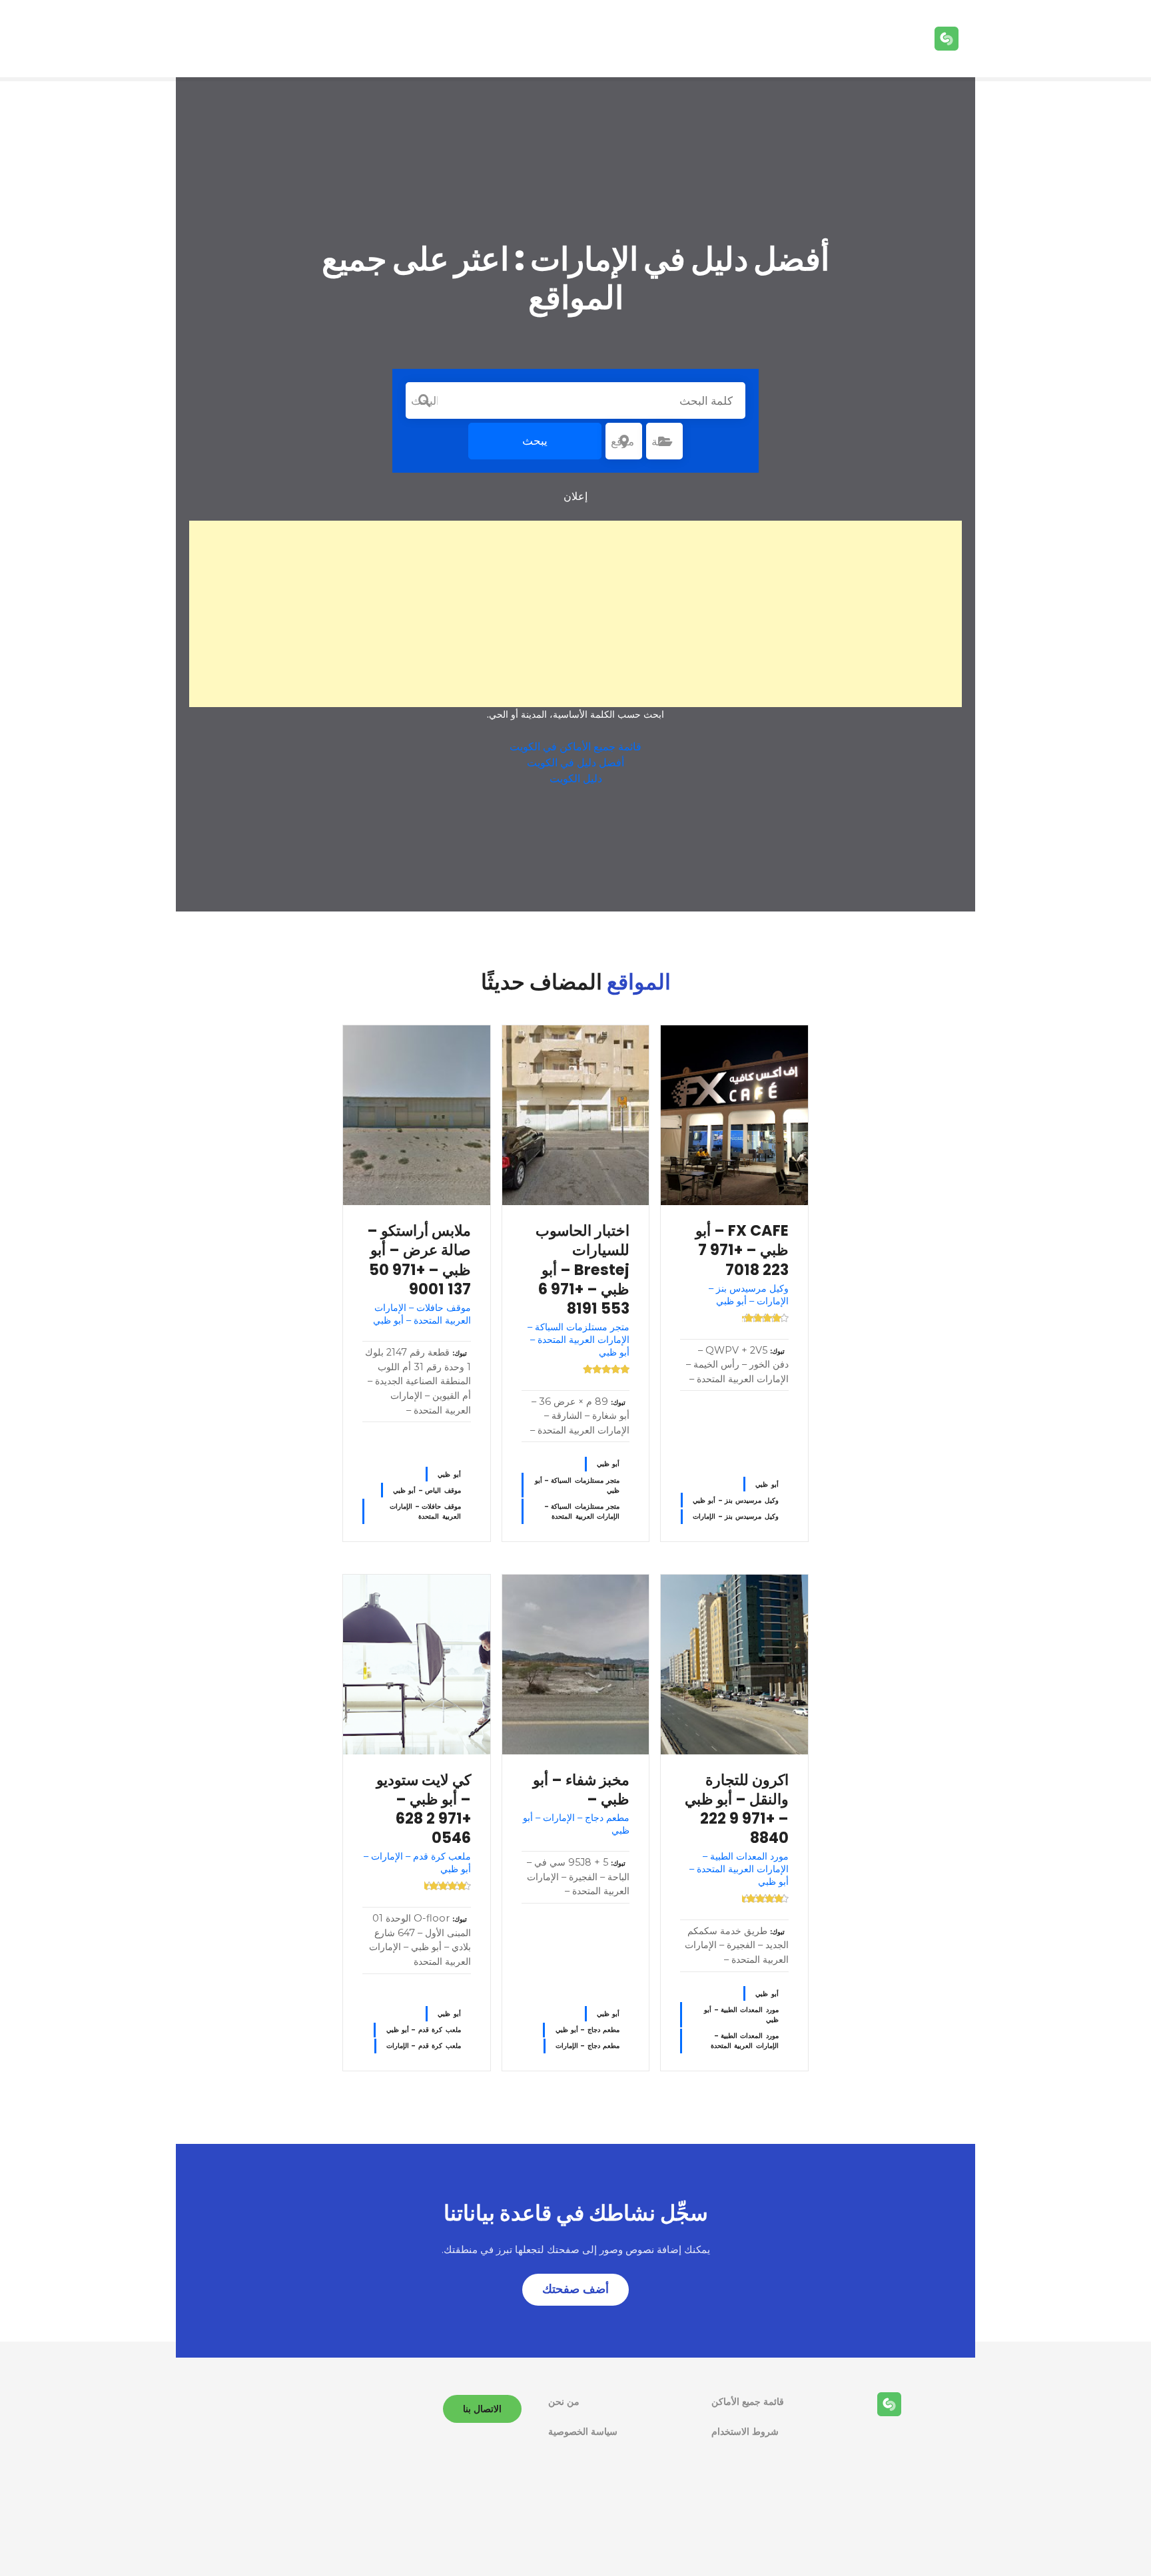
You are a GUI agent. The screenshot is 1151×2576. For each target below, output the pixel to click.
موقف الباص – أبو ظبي (427, 1490)
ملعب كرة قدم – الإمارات (424, 2046)
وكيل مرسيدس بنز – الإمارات (736, 1516)
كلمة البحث (424, 401)
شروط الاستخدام (745, 2432)
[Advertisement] (575, 614)
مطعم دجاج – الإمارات (587, 2046)
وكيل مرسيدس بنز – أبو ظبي (736, 1500)
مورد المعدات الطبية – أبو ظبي (741, 2015)
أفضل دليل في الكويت (575, 763)
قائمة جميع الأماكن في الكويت (575, 747)
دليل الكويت (576, 779)
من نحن (564, 2402)
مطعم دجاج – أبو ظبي (588, 2030)
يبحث (535, 441)
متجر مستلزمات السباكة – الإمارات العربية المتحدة (582, 1511)
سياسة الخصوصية (583, 2432)
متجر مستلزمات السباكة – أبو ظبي (577, 1485)
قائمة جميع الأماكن (748, 2402)
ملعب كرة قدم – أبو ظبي (424, 2030)
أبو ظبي (767, 1484)
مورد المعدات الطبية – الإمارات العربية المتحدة (745, 2041)
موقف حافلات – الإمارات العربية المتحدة (425, 1511)
